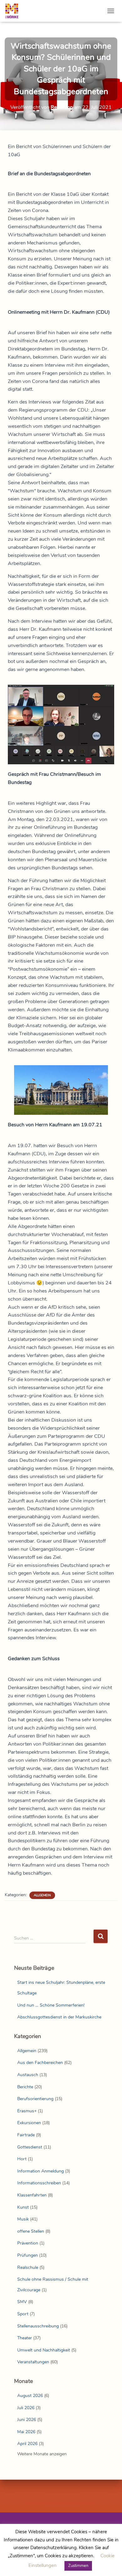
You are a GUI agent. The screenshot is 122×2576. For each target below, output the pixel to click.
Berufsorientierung (35, 2099)
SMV (22, 2302)
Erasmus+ (27, 2111)
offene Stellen (31, 2231)
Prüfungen (28, 2255)
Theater (25, 2338)
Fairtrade (26, 2135)
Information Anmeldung (41, 2171)
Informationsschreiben (39, 2183)
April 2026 (27, 2444)
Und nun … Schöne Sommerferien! (51, 2005)
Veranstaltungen (33, 2362)
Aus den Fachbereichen (40, 2063)
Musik (23, 2219)
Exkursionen (29, 2123)
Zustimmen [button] (78, 2566)
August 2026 (30, 2396)
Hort (22, 2159)
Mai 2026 (26, 2432)
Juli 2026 (26, 2408)
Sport (23, 2314)
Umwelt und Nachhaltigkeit (44, 2350)
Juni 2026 (27, 2420)
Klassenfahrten (32, 2195)
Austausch (28, 2075)
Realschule (28, 2267)
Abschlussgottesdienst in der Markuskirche (59, 2017)
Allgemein (42, 1895)
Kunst (23, 2207)
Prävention (28, 2243)
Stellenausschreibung (38, 2326)
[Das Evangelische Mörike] (14, 11)
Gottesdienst (30, 2147)
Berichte (25, 2087)
